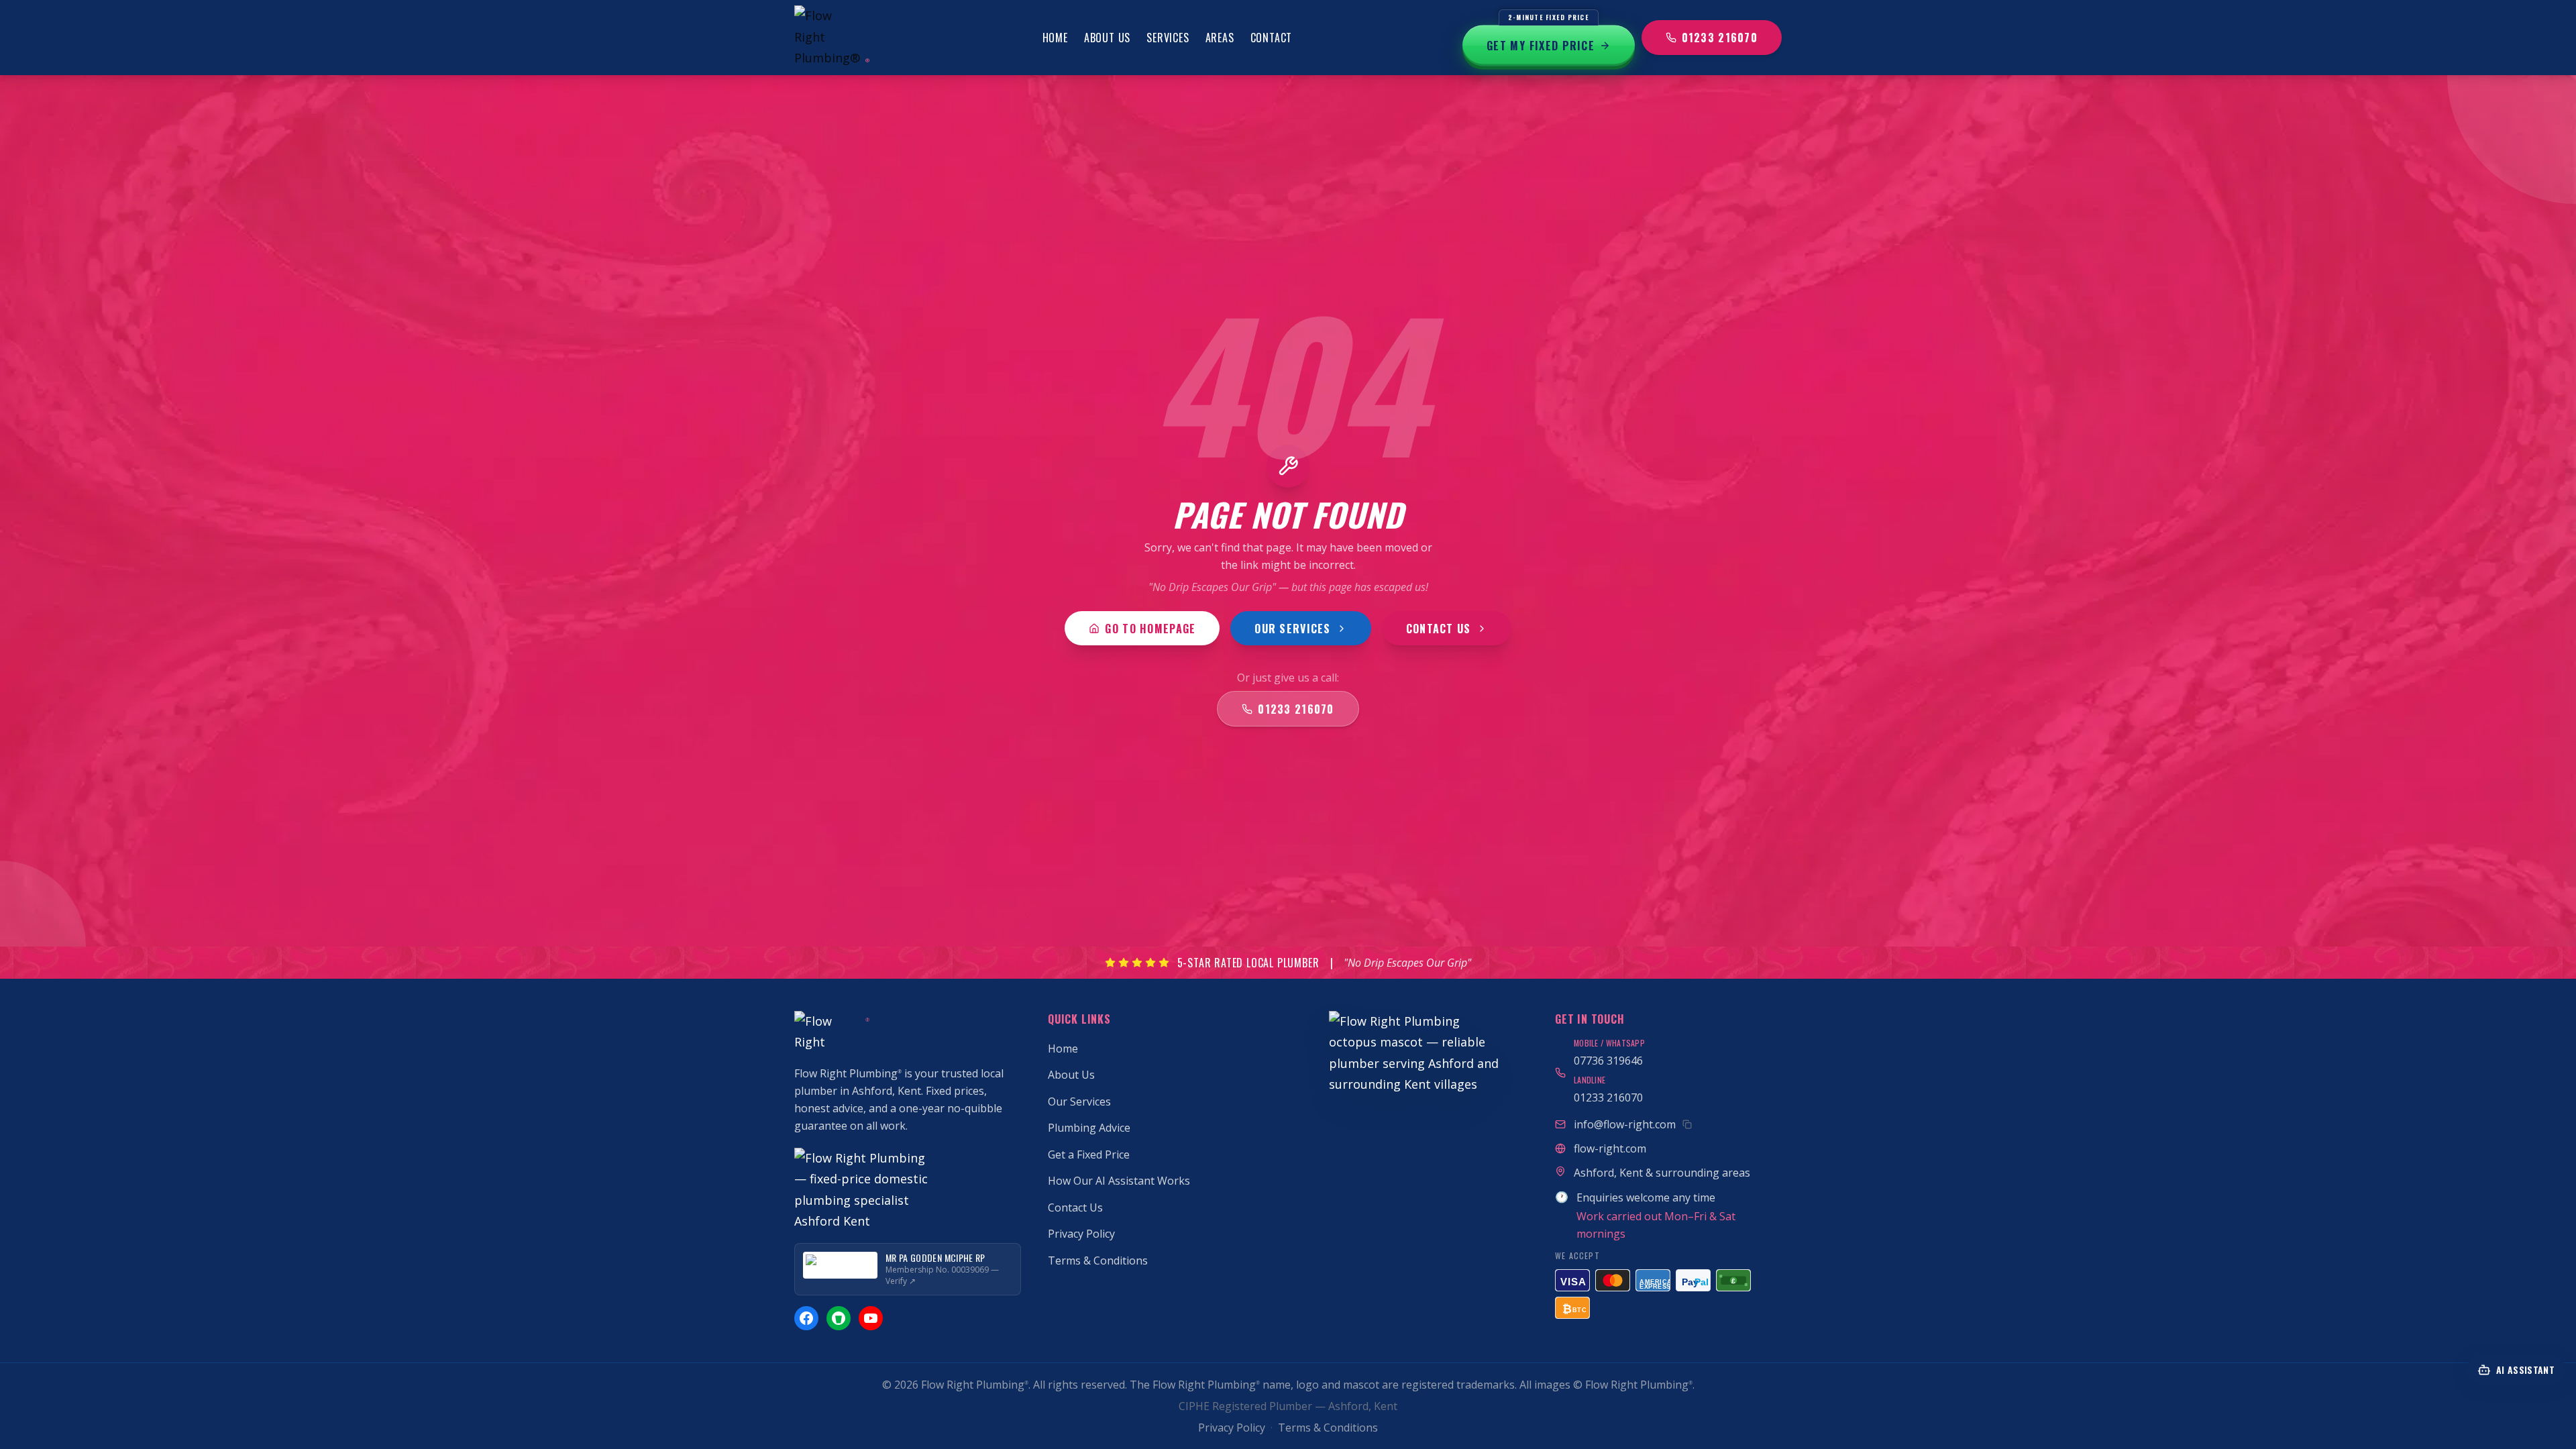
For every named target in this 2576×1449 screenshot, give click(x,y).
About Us (1107, 38)
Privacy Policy (1081, 1234)
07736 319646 (1608, 1061)
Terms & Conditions (1098, 1260)
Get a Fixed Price (1089, 1155)
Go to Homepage (1150, 629)
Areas (1220, 38)
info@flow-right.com (1625, 1124)
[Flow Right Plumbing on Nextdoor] (839, 1318)
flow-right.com (1610, 1148)
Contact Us (1439, 629)
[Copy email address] (1687, 1124)
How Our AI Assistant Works (1119, 1181)
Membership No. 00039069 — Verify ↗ (942, 1276)
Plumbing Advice (1089, 1128)
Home (1055, 38)
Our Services (1292, 629)
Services (1168, 38)
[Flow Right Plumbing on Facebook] (806, 1318)
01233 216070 (1720, 38)
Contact (1272, 38)
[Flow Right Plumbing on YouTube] (871, 1318)
